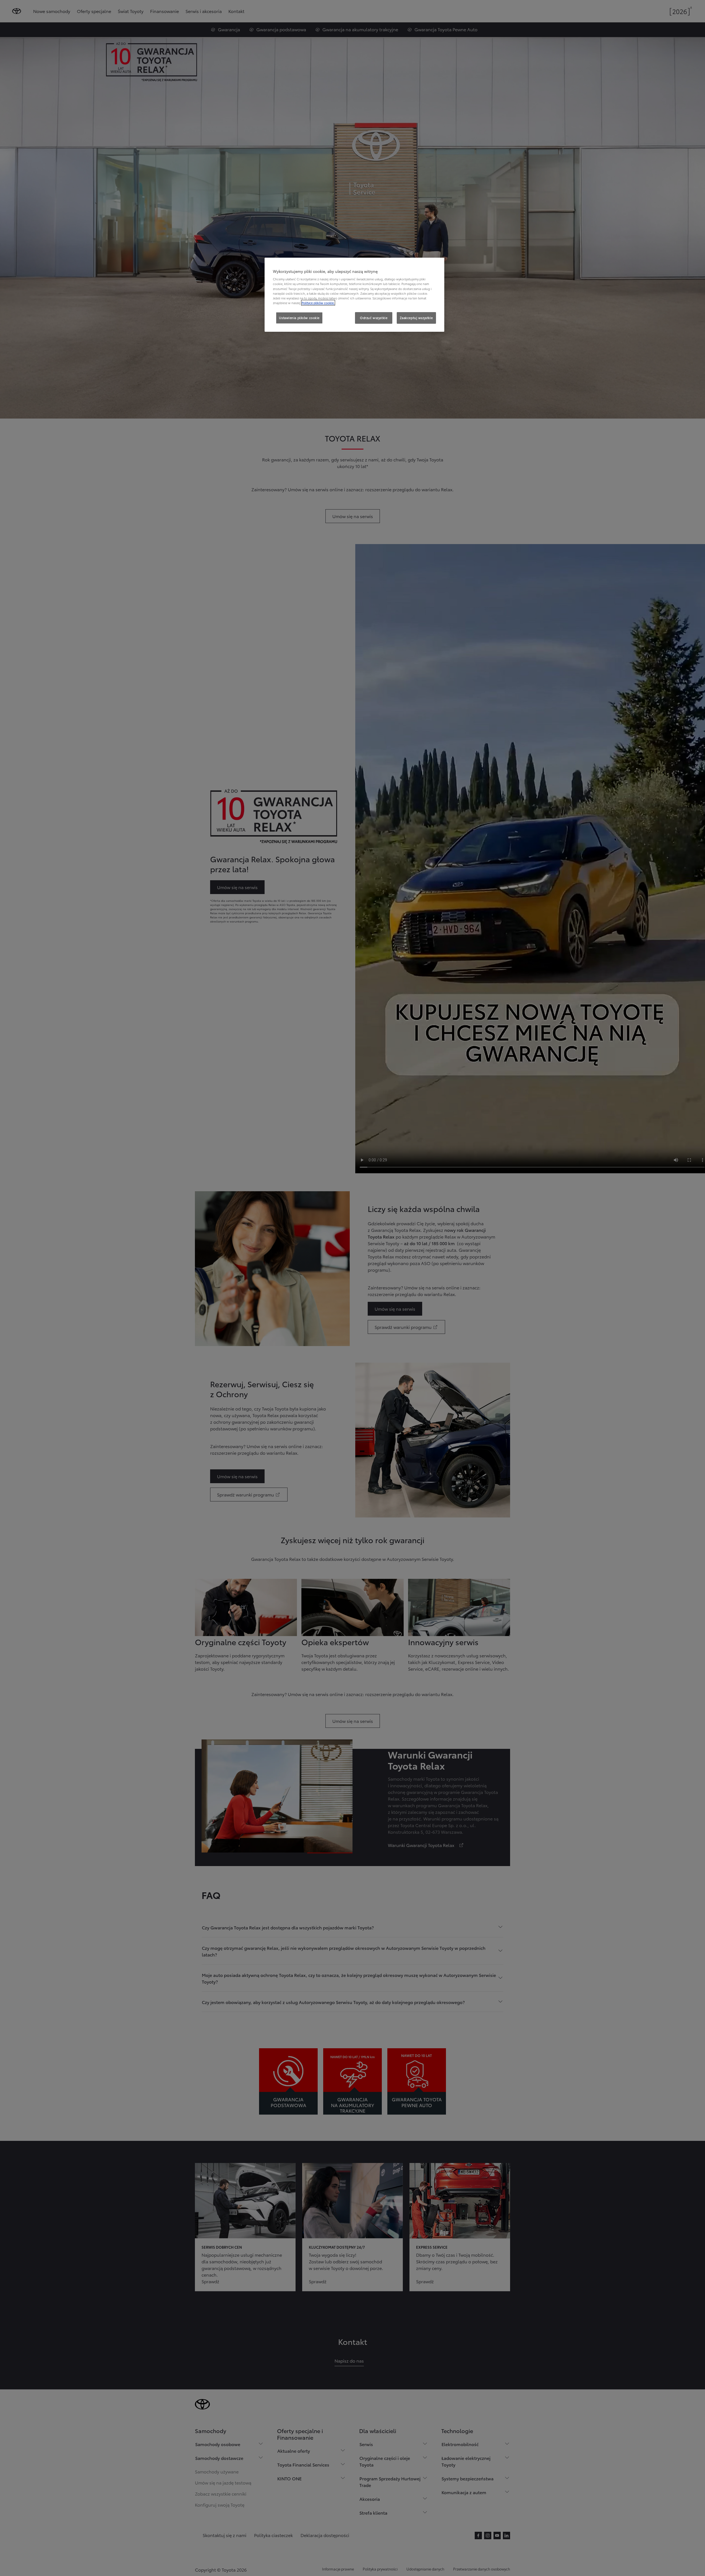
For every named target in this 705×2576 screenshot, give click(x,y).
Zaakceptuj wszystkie (416, 318)
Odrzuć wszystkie (374, 318)
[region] (354, 295)
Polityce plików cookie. (318, 303)
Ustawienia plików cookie (299, 318)
